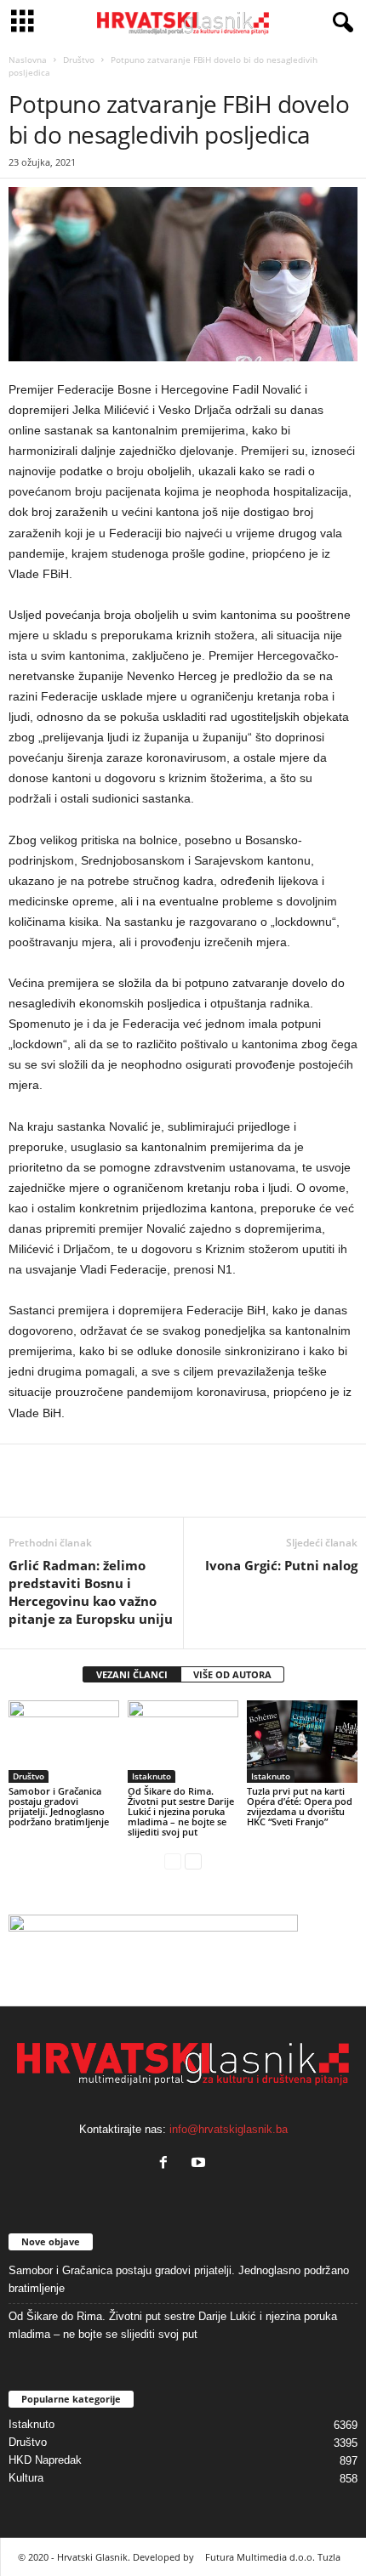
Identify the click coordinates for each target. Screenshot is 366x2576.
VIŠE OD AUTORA (232, 1674)
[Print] (143, 1491)
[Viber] (182, 1491)
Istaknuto (152, 1776)
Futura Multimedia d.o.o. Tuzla (273, 2557)
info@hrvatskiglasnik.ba (229, 2129)
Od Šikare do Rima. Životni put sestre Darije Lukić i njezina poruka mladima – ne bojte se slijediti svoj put (181, 1811)
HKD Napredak (45, 2460)
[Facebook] (26, 1491)
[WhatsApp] (65, 1491)
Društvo (79, 60)
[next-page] (193, 1861)
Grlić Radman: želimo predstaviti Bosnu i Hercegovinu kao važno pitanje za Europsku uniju (91, 1592)
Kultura (26, 2478)
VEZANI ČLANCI (132, 1674)
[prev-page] (173, 1861)
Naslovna (28, 60)
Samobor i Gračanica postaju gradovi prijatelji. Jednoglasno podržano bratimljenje (59, 1806)
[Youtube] (200, 2164)
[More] (222, 1491)
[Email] (104, 1491)
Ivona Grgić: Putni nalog (281, 1565)
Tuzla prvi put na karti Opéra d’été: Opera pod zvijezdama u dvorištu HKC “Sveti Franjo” (300, 1806)
